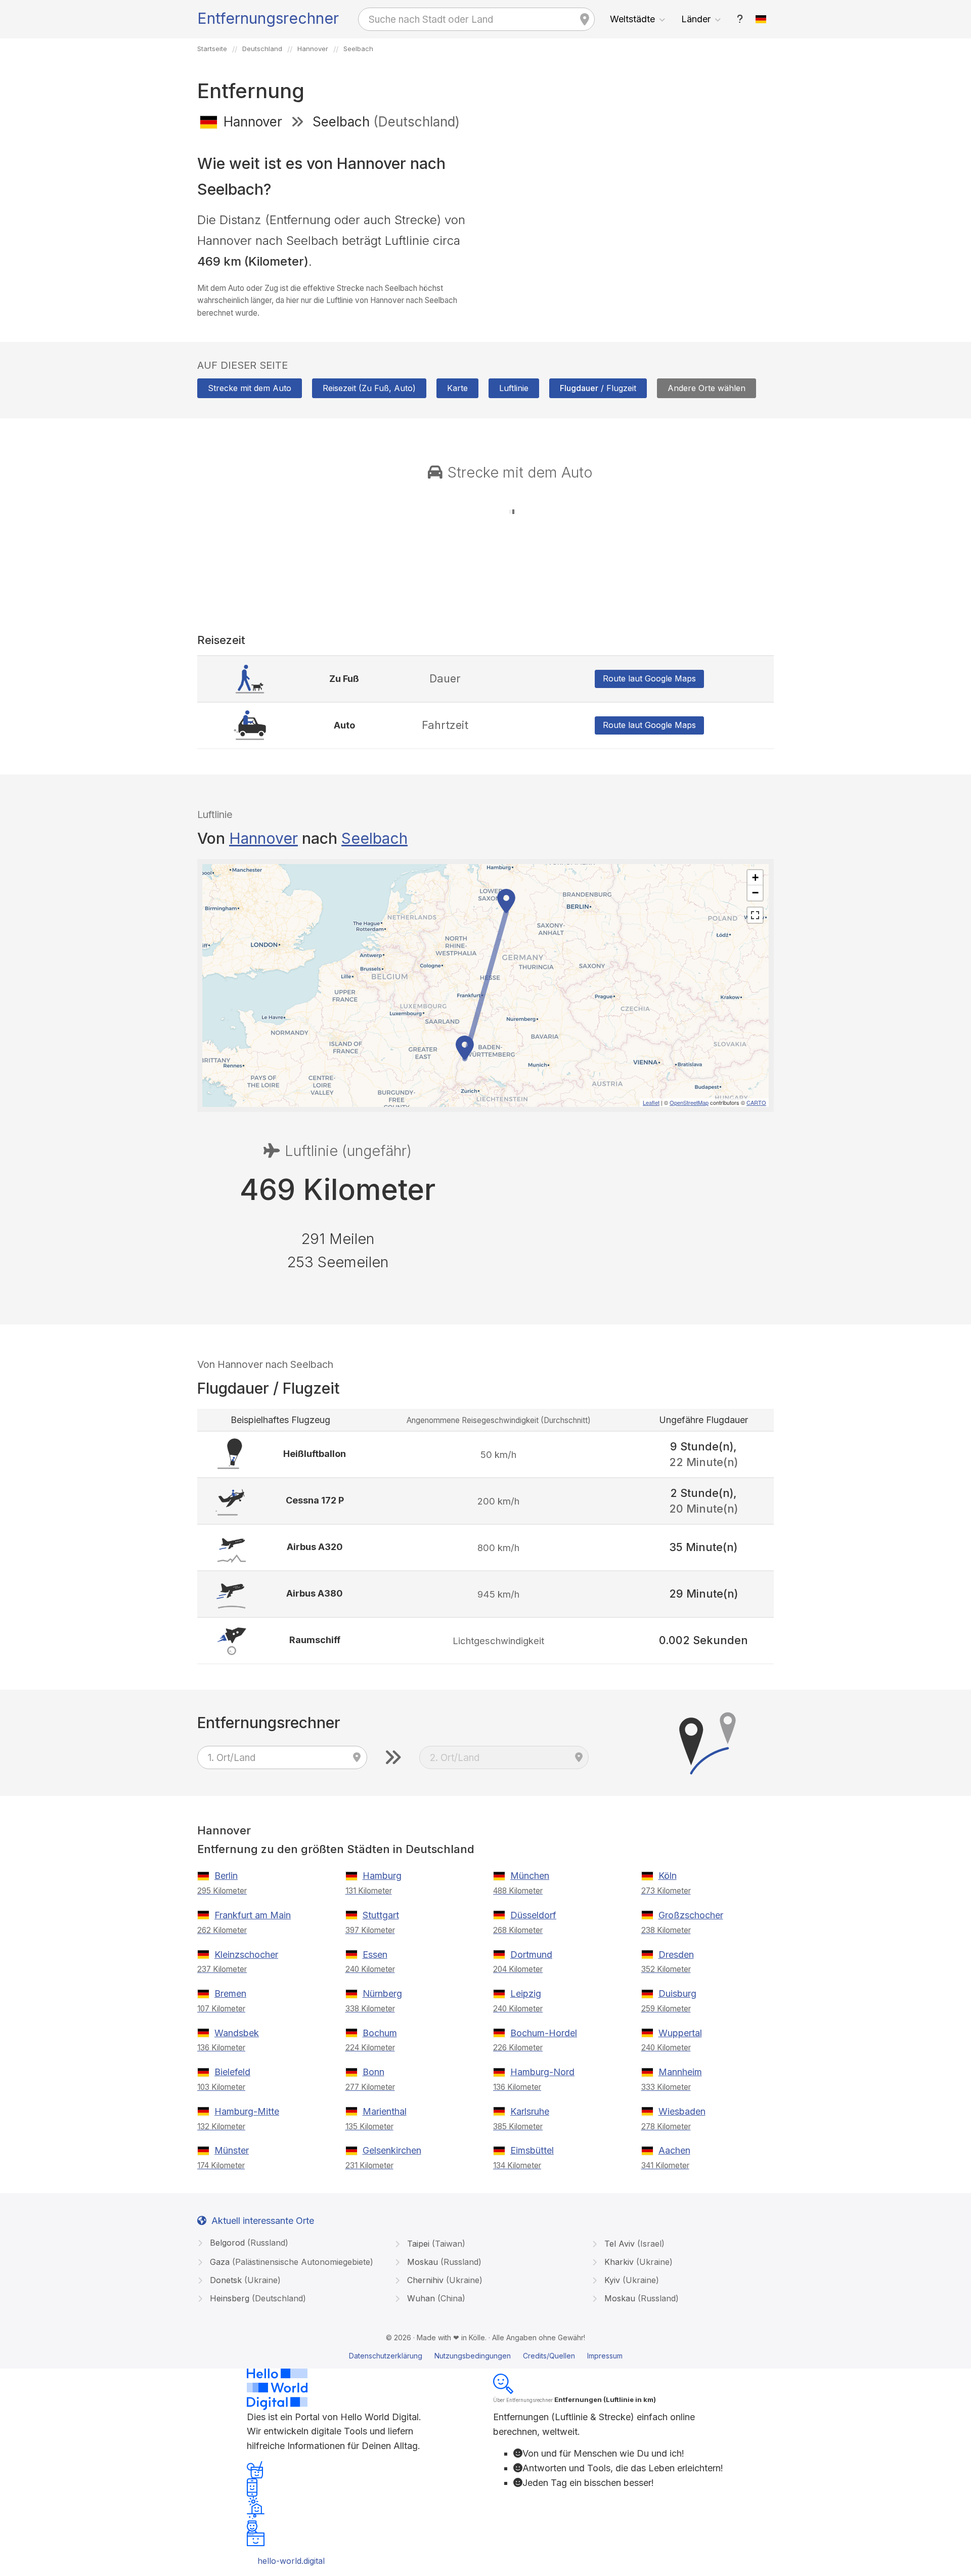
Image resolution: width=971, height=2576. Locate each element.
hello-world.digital (291, 2561)
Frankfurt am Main (253, 1915)
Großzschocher (691, 1915)
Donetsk (244, 2280)
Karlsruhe (530, 2111)
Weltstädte (632, 19)
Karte (457, 388)
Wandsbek (237, 2033)
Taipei (435, 2244)
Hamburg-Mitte (247, 2111)
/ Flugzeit (598, 388)
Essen (375, 1955)
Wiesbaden (682, 2111)
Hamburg (382, 1876)
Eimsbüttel (532, 2150)
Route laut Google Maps (649, 678)
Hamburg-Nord (542, 2072)
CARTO (756, 1102)
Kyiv (630, 2280)
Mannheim (680, 2072)
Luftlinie (514, 388)
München (530, 1876)
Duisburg (677, 1993)
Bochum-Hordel (544, 2033)
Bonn (373, 2072)
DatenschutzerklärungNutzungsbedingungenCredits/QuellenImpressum (486, 2356)
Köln (668, 1876)
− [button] (755, 893)
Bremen (230, 1993)
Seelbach (374, 838)
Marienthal (385, 2111)
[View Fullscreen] (755, 915)
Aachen (674, 2150)
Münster (232, 2150)
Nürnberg (382, 1993)
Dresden (676, 1955)
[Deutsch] (761, 19)
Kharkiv (637, 2262)
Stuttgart (381, 1915)
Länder (696, 19)
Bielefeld (232, 2072)
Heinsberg (257, 2298)
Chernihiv (444, 2280)
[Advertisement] (633, 211)
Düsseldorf (533, 1915)
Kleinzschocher (246, 1955)
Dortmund (531, 1955)
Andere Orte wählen (707, 388)
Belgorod (248, 2243)
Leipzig (526, 1993)
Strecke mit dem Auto (250, 388)
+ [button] (755, 877)
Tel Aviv (633, 2244)
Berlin (226, 1876)
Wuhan (435, 2298)
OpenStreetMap (689, 1102)
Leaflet (651, 1102)
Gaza (290, 2262)
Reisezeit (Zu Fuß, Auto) (369, 388)
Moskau (443, 2262)
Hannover (263, 838)
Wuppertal (680, 2033)
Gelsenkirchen (392, 2150)
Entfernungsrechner (268, 18)
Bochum (380, 2033)
